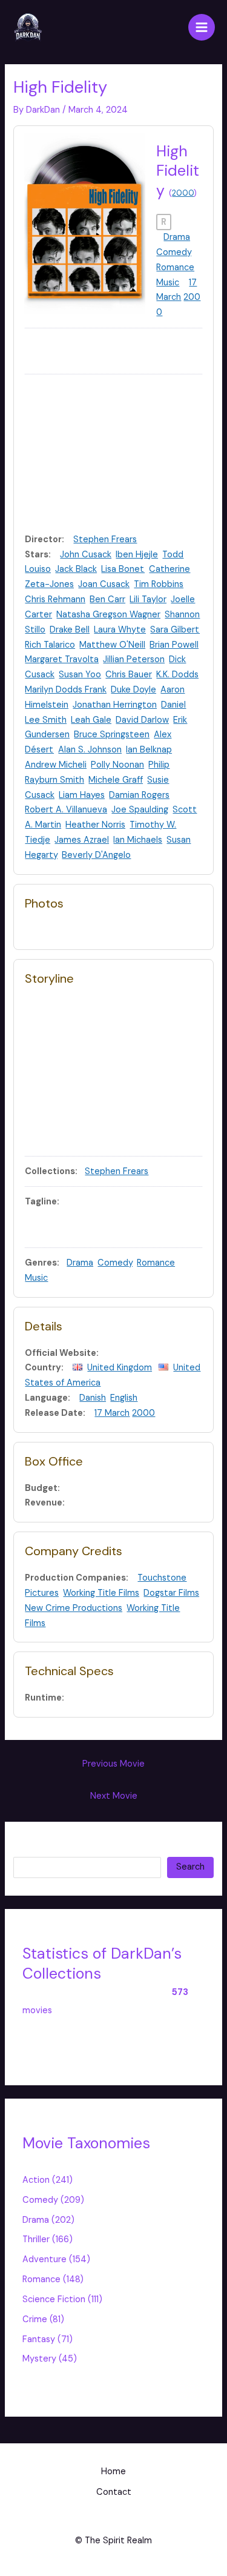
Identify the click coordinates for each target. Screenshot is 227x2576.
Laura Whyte (120, 630)
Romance (175, 267)
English (124, 1398)
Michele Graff (116, 780)
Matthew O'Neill (112, 645)
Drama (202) (48, 2220)
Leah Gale (91, 720)
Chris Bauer (129, 675)
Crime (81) (43, 2319)
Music (168, 283)
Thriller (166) (48, 2239)
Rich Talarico (50, 645)
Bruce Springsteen (112, 735)
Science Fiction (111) (62, 2299)
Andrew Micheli (56, 765)
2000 (183, 193)
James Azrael (82, 840)
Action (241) (48, 2180)
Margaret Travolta (62, 659)
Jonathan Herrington (115, 705)
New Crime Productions (74, 1608)
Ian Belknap (149, 750)
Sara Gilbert (175, 630)
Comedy (174, 252)
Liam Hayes (82, 795)
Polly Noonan (117, 765)
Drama (177, 237)
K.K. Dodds (177, 675)
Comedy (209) (53, 2200)
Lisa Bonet (123, 569)
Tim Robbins (159, 584)
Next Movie (114, 1796)
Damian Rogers (139, 795)
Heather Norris (95, 825)
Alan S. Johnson (90, 750)
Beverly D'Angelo (96, 855)
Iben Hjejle (137, 555)
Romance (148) (53, 2279)
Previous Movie (113, 1764)
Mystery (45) (50, 2359)
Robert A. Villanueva (66, 810)
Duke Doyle (133, 690)
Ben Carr (107, 599)
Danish (93, 1398)
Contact (114, 2492)
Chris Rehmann (55, 599)
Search (190, 1867)
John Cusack (86, 555)
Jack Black (76, 569)
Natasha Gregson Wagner (108, 615)
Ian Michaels (138, 840)
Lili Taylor (148, 599)
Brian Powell (174, 645)
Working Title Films (101, 1593)
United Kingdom (120, 1368)
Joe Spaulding (140, 810)
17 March (112, 1413)
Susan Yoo (80, 675)
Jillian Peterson (134, 659)
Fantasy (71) (48, 2339)
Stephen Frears (105, 539)
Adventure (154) (56, 2259)
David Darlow (142, 720)
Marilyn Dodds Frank (66, 690)
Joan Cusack (104, 584)
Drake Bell (70, 630)
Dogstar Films (171, 1593)
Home (113, 2471)
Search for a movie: (53, 1848)
